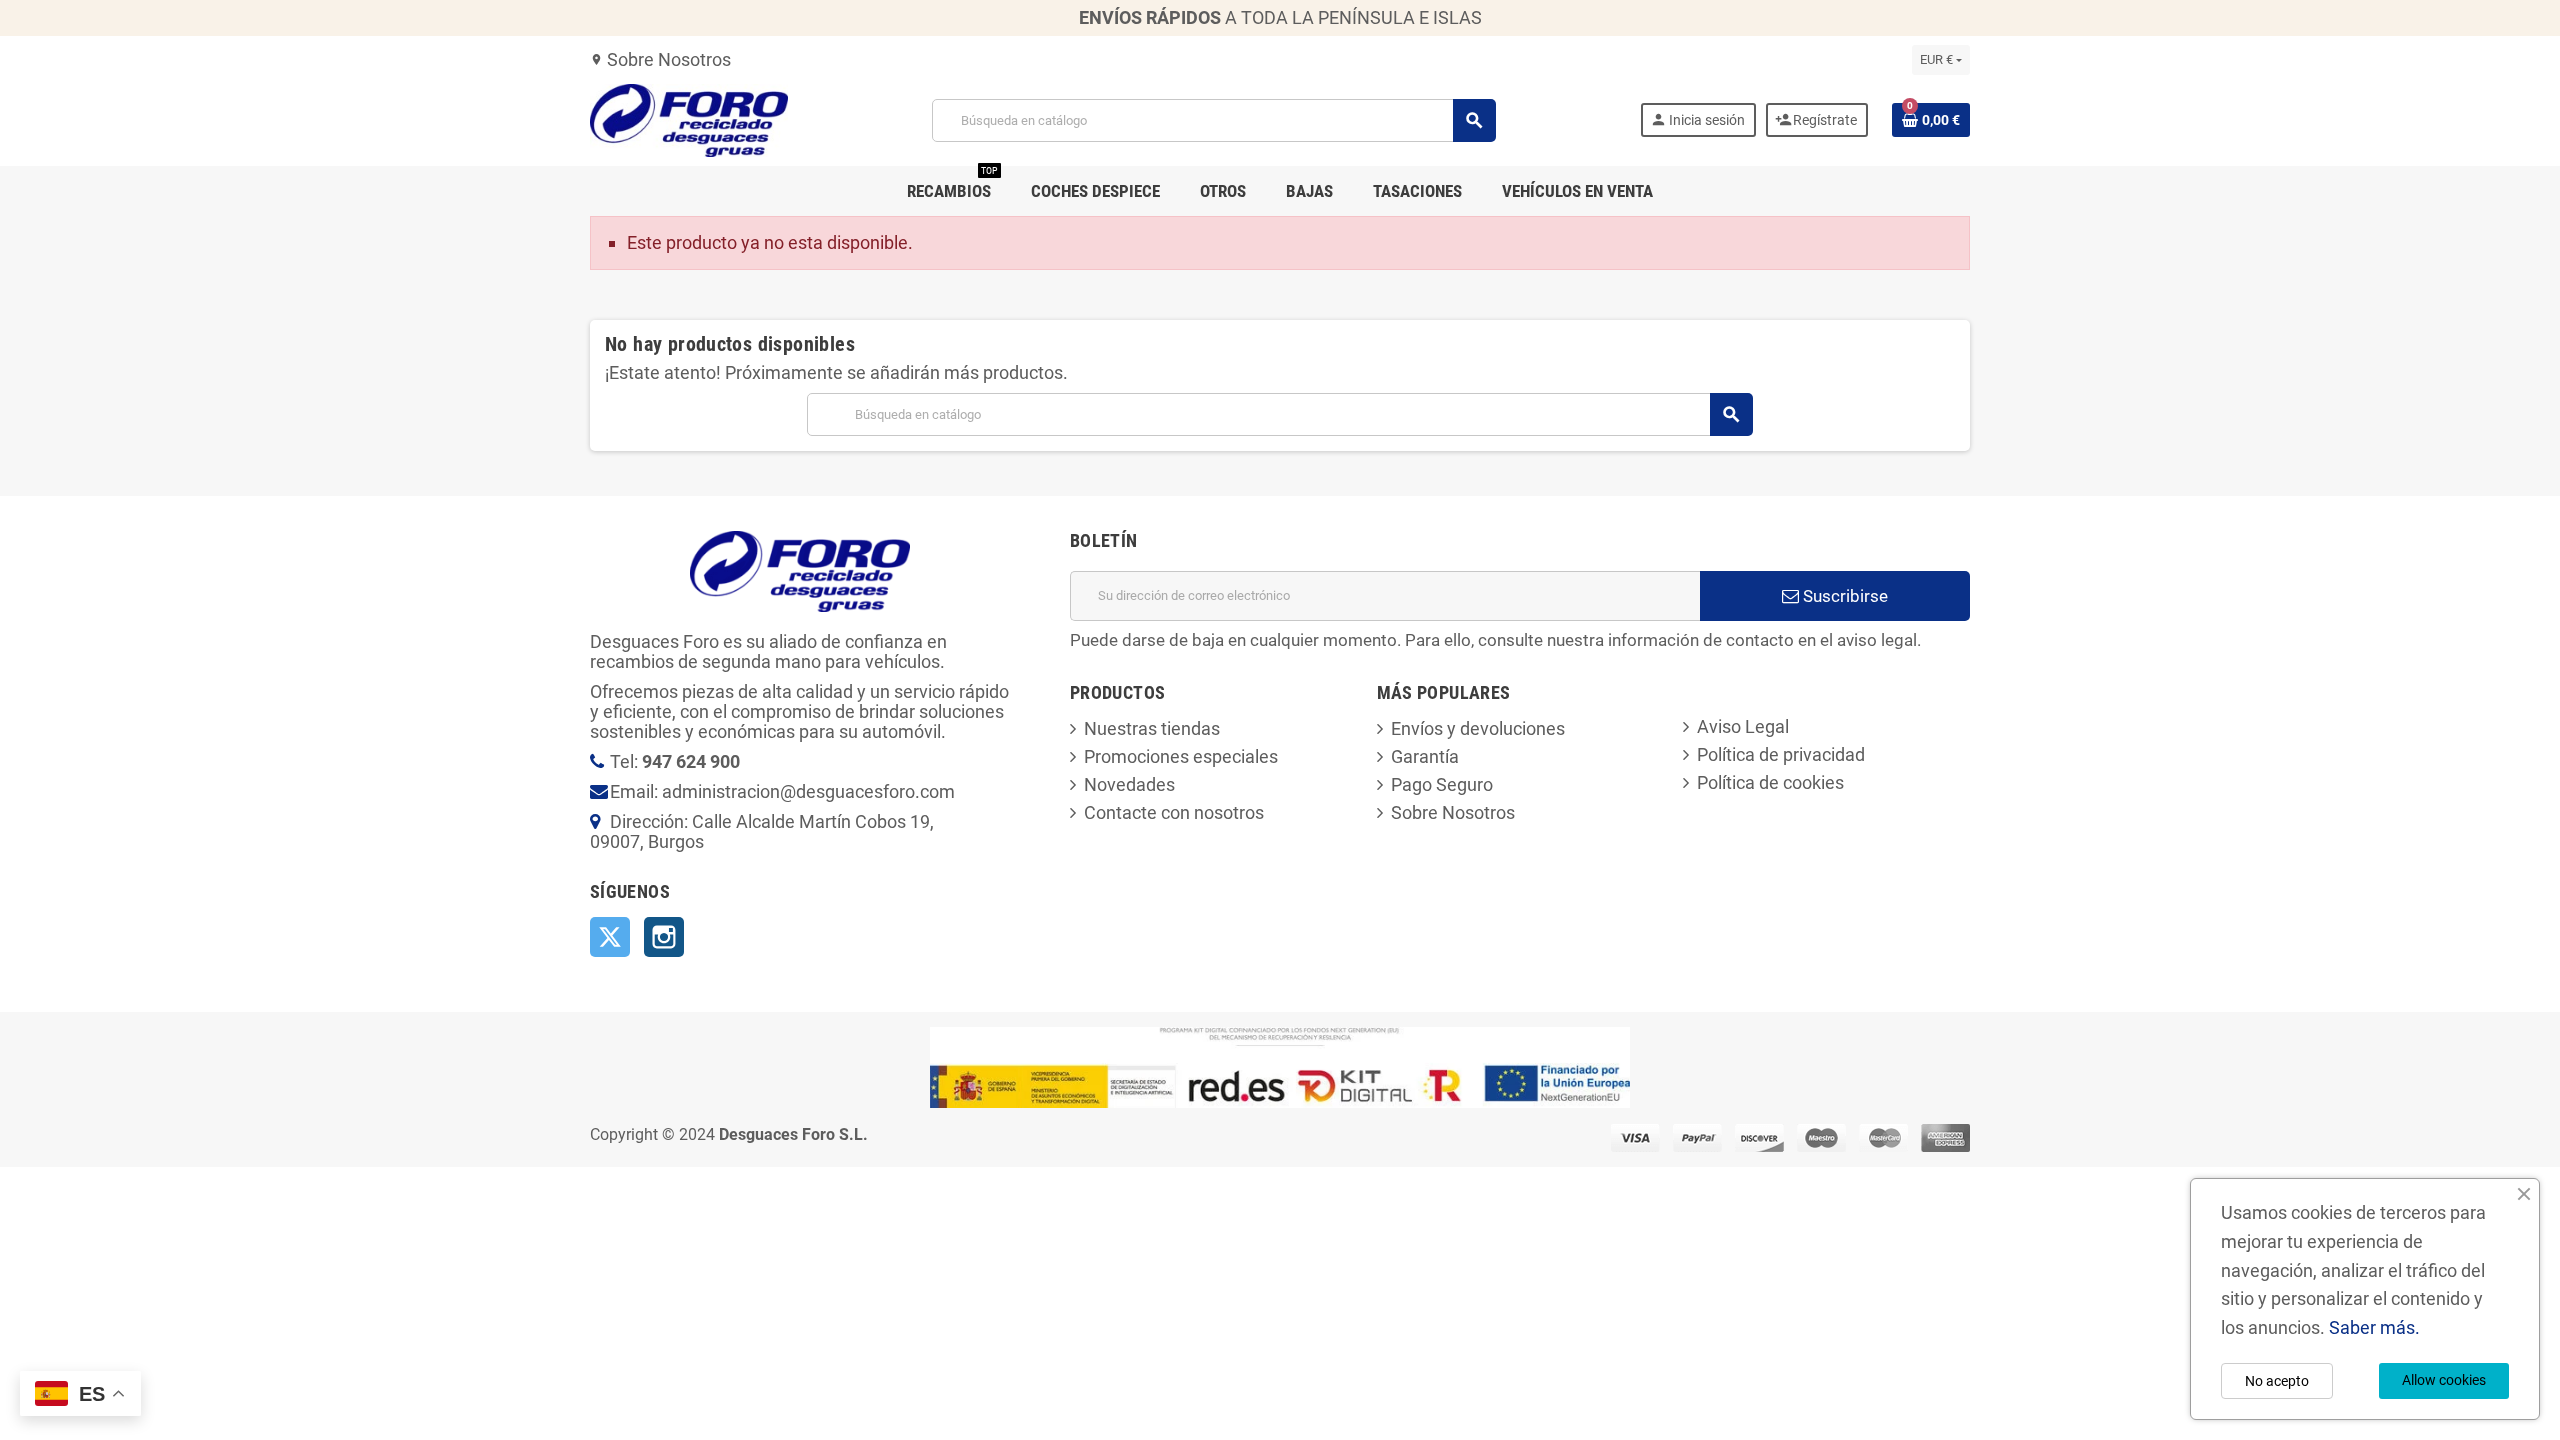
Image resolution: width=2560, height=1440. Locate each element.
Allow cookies (2444, 1380)
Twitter (610, 937)
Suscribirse (1843, 596)
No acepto (2277, 1381)
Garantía (1425, 756)
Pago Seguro (1442, 784)
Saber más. (2374, 1327)
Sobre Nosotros (660, 59)
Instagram (664, 937)
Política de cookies (1770, 782)
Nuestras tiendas (1152, 728)
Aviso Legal (1743, 726)
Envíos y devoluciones (1478, 728)
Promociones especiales (1181, 756)
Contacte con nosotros (1174, 812)
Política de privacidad (1781, 754)
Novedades (1129, 784)
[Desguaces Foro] (689, 118)
